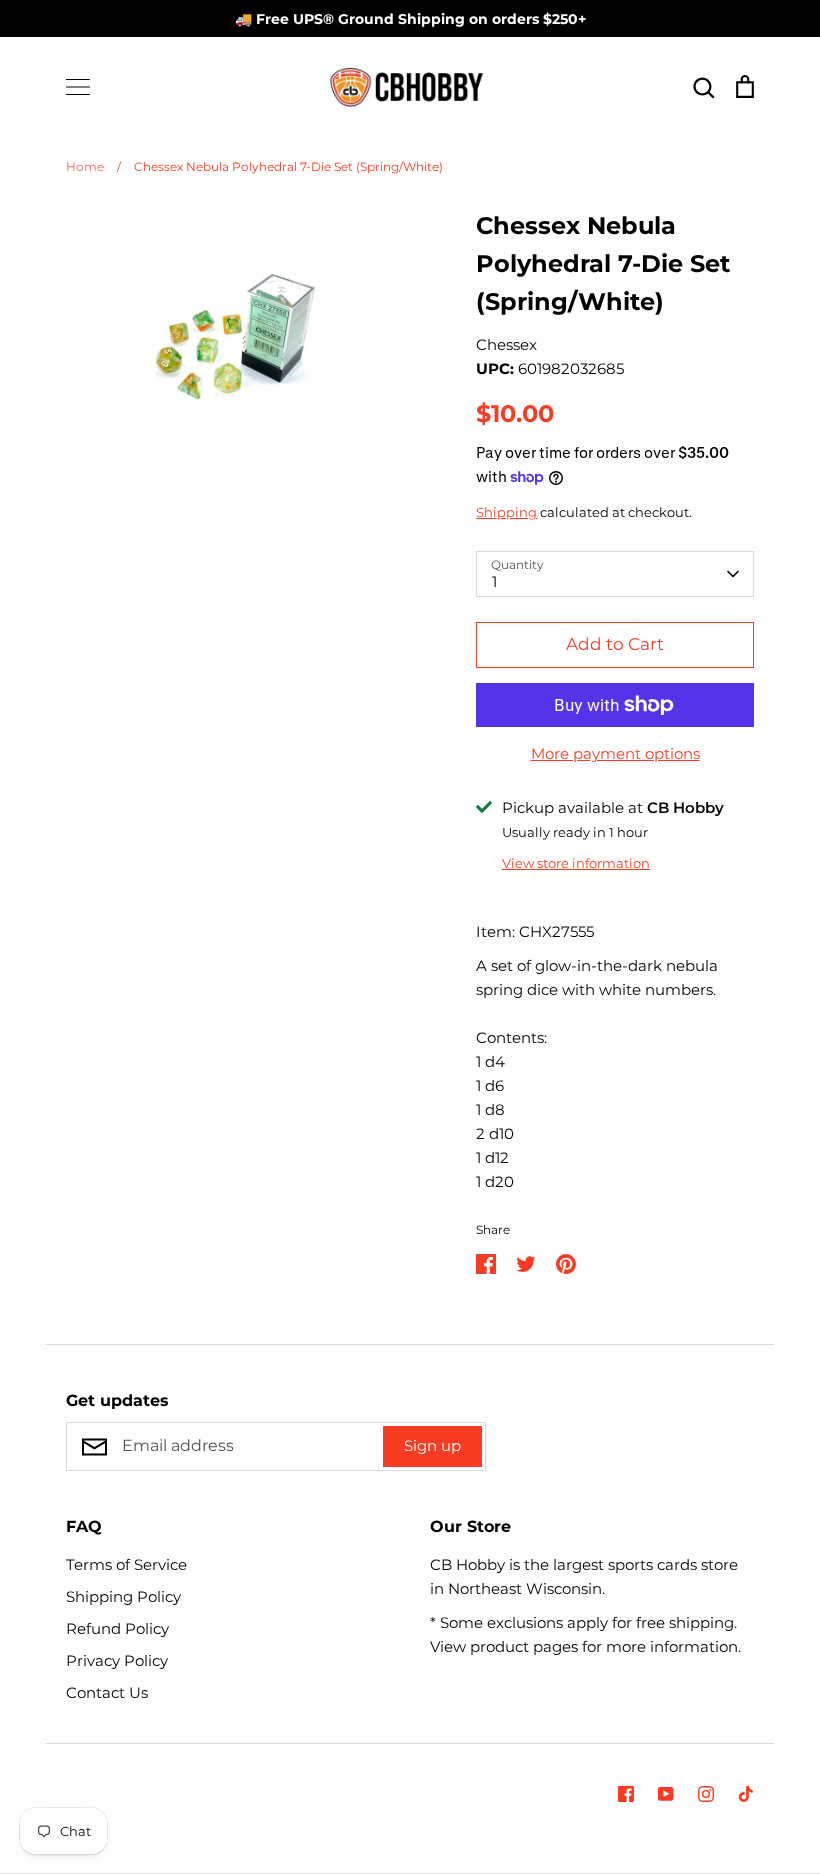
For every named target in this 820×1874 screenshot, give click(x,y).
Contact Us (107, 1692)
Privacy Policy (117, 1660)
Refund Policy (117, 1628)
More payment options (615, 753)
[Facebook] (626, 1794)
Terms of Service (126, 1564)
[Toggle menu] (78, 87)
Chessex (506, 344)
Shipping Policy (123, 1596)
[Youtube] (666, 1794)
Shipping (506, 512)
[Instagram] (706, 1794)
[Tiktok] (746, 1794)
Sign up (432, 1445)
